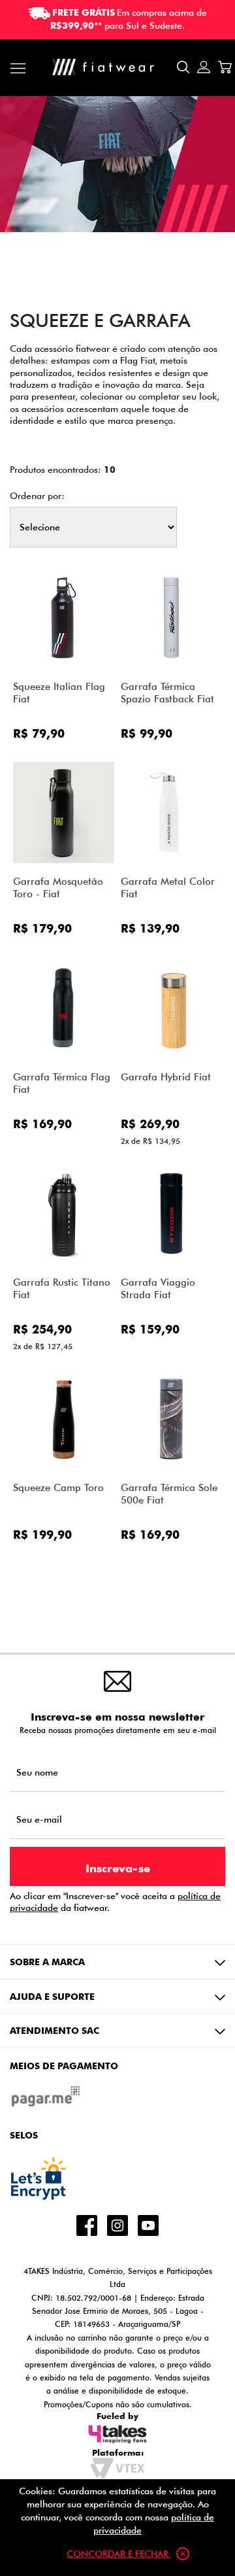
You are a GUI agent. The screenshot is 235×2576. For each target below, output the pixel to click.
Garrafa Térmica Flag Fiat (62, 1083)
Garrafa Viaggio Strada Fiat (158, 1288)
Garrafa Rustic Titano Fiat (62, 1288)
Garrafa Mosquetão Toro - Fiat (58, 887)
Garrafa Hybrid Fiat (166, 1077)
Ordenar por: (37, 496)
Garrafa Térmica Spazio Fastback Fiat (167, 693)
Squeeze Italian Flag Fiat (59, 693)
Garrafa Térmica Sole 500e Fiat (169, 1494)
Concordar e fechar (119, 2553)
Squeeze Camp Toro (58, 1487)
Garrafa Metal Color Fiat (168, 887)
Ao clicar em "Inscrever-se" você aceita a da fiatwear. (115, 1902)
